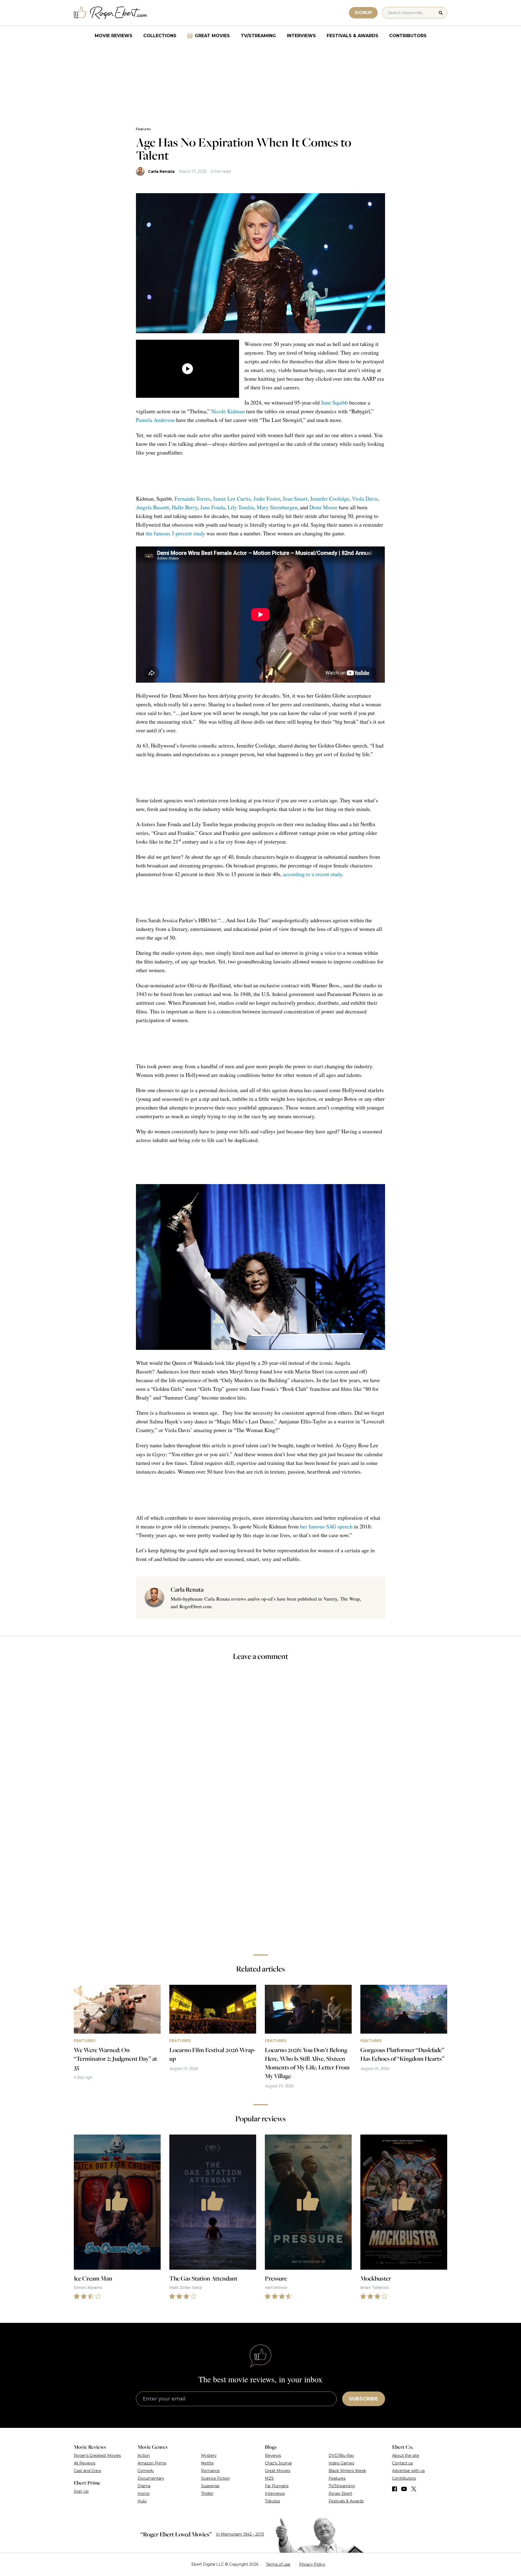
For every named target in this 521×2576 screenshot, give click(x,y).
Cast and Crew (88, 2471)
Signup (363, 13)
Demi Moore (323, 507)
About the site (406, 2456)
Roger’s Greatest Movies (97, 2456)
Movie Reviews (114, 36)
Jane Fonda (213, 507)
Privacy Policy (312, 2564)
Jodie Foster (267, 499)
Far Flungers (277, 2486)
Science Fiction (215, 2478)
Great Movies (212, 36)
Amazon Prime (152, 2463)
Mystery (209, 2456)
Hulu (142, 2501)
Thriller (207, 2494)
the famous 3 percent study (175, 533)
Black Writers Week (347, 2471)
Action (144, 2456)
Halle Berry (185, 507)
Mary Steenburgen (277, 507)
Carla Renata (161, 171)
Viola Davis (365, 499)
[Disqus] (260, 1874)
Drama (144, 2486)
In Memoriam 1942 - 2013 (240, 2534)
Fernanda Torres (192, 499)
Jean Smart (295, 499)
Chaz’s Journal (278, 2463)
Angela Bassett (153, 507)
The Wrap (350, 1599)
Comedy (146, 2471)
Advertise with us (408, 2471)
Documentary (151, 2478)
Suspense (210, 2486)
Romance (210, 2471)
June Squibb (334, 403)
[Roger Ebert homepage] (110, 13)
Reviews (273, 2456)
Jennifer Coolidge (330, 499)
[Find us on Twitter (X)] (414, 2489)
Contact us (402, 2463)
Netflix (207, 2463)
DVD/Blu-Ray (341, 2456)
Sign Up (81, 2491)
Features (143, 129)
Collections (160, 36)
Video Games (341, 2463)
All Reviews (85, 2463)
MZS (269, 2478)
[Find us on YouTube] (404, 2489)
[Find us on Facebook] (395, 2489)
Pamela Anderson (155, 420)
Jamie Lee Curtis (232, 499)
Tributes (272, 2501)
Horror (144, 2494)
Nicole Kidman (228, 411)
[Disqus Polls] (260, 1738)
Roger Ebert (340, 2494)
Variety (330, 1599)
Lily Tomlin (241, 507)
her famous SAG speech (326, 1526)
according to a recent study (313, 874)
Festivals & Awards (352, 36)
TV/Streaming (258, 36)
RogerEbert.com (195, 1606)
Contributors (408, 36)
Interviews (301, 36)
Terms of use (278, 2564)
